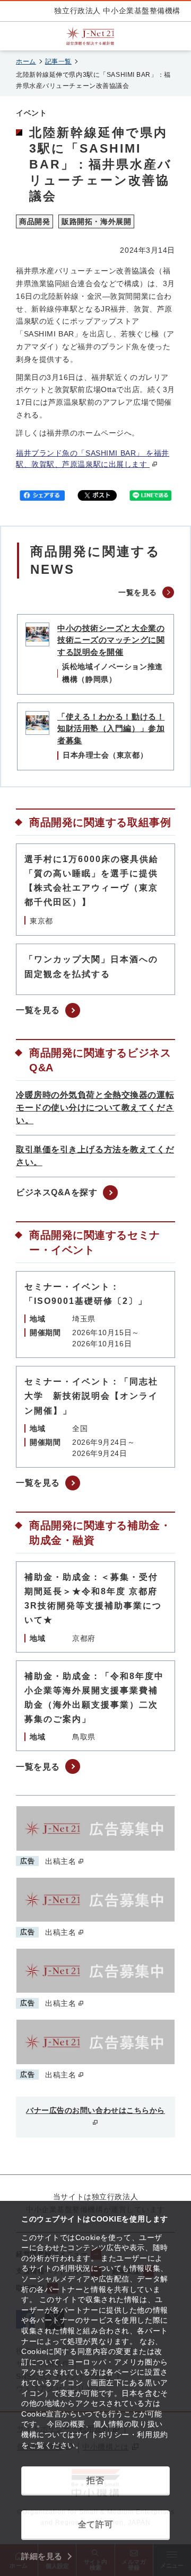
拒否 (95, 2480)
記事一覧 (58, 61)
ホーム (26, 61)
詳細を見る (42, 2556)
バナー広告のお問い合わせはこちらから (95, 2110)
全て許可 (95, 2524)
